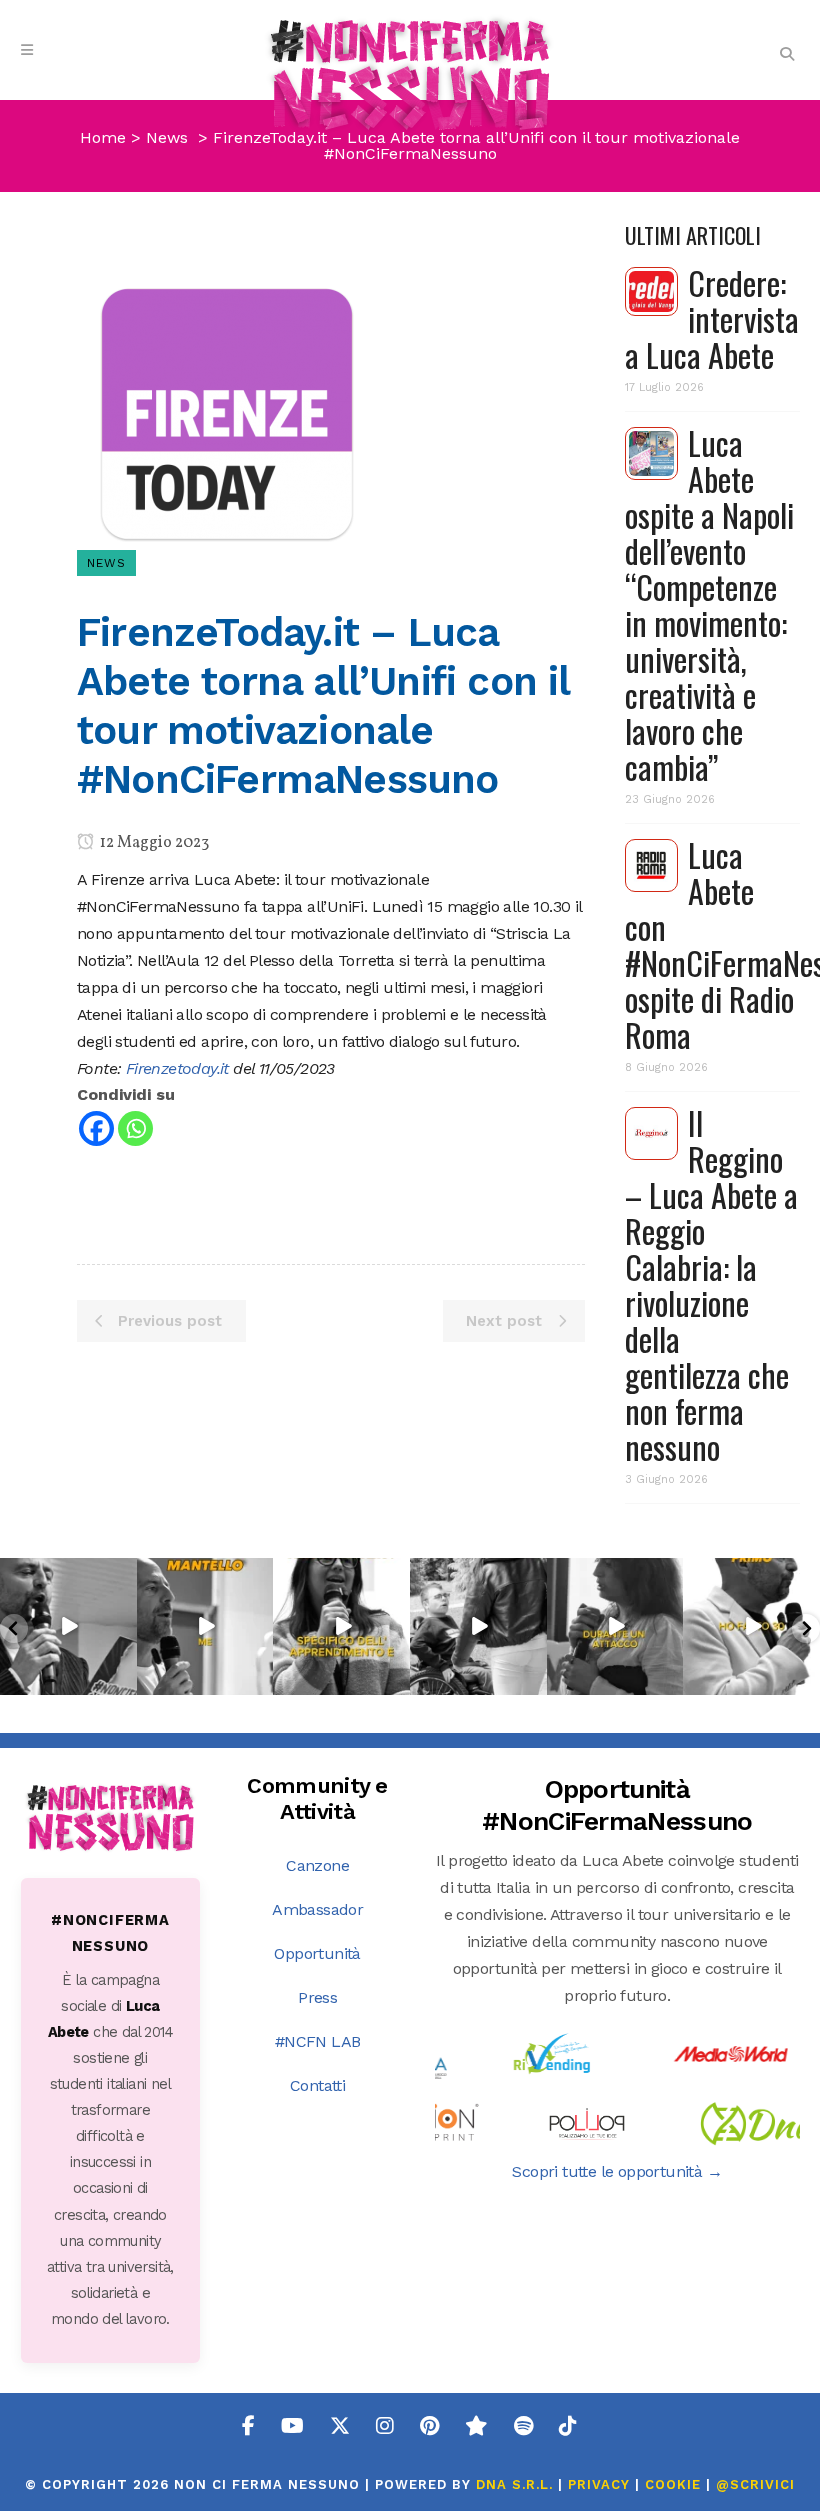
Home (103, 137)
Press (317, 1997)
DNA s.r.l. (517, 2484)
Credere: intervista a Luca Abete (712, 318)
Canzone (317, 1865)
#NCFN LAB (318, 2041)
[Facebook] (96, 1128)
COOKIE (673, 2484)
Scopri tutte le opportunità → (617, 2171)
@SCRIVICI (755, 2484)
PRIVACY (599, 2484)
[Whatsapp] (135, 1128)
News (167, 137)
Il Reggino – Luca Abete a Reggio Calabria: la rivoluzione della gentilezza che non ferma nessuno (711, 1284)
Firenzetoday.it (177, 1068)
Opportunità (317, 1953)
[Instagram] (125, 1683)
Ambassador (317, 1909)
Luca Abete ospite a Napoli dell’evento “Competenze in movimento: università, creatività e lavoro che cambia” (709, 604)
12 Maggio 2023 (153, 843)
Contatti (317, 2085)
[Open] (68, 1626)
